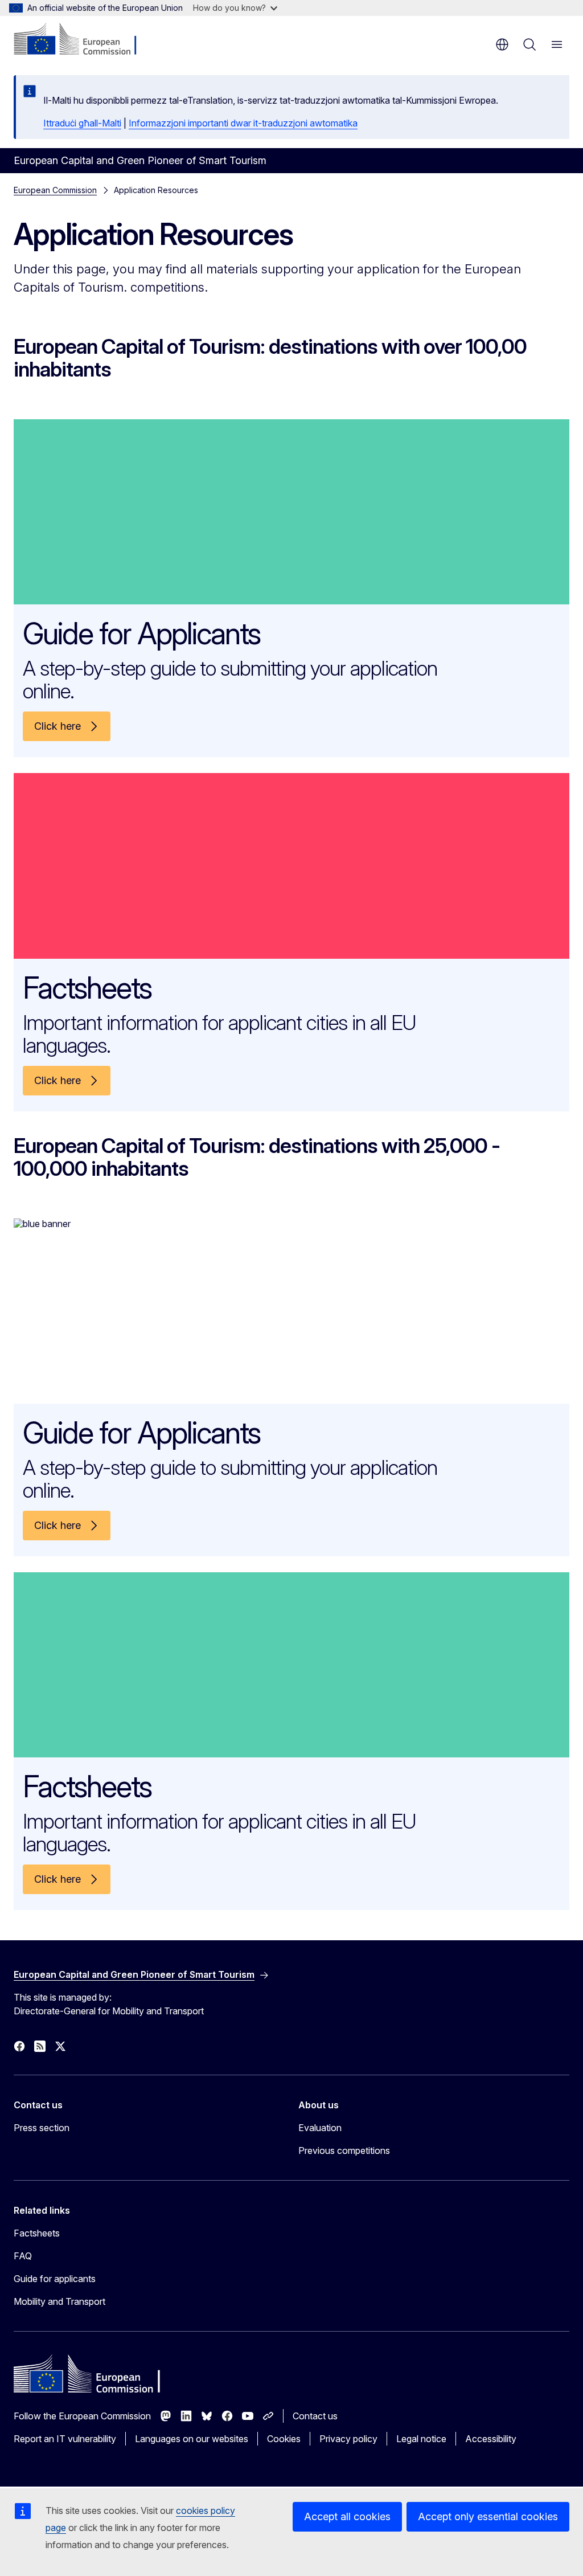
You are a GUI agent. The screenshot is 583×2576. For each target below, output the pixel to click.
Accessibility (491, 2439)
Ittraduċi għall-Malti (82, 123)
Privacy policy (348, 2439)
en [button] (502, 44)
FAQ (23, 2256)
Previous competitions (344, 2150)
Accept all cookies (347, 2516)
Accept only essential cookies (488, 2516)
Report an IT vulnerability (65, 2439)
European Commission (55, 190)
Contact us (315, 2416)
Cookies (284, 2439)
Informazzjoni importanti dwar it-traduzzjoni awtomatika (243, 123)
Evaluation (320, 2128)
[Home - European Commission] (83, 40)
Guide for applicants (55, 2279)
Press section (42, 2128)
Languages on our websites (192, 2439)
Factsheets (37, 2233)
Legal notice (421, 2439)
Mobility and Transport (59, 2301)
